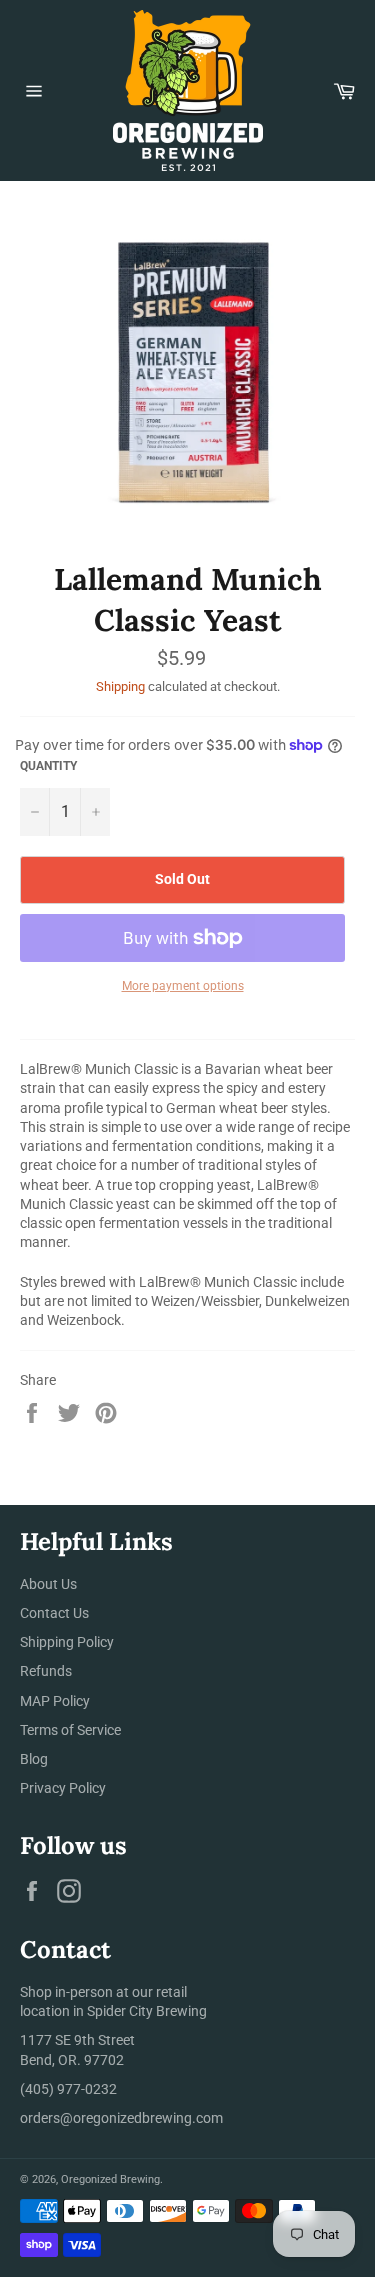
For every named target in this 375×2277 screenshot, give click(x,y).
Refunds (46, 1671)
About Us (48, 1584)
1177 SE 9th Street (77, 2040)
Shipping (120, 686)
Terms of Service (70, 1730)
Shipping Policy (67, 1642)
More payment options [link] (183, 986)
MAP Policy (55, 1701)
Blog (34, 1759)
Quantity (48, 766)
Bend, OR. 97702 (72, 2060)
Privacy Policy (63, 1788)
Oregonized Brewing (110, 2179)
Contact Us (54, 1613)
